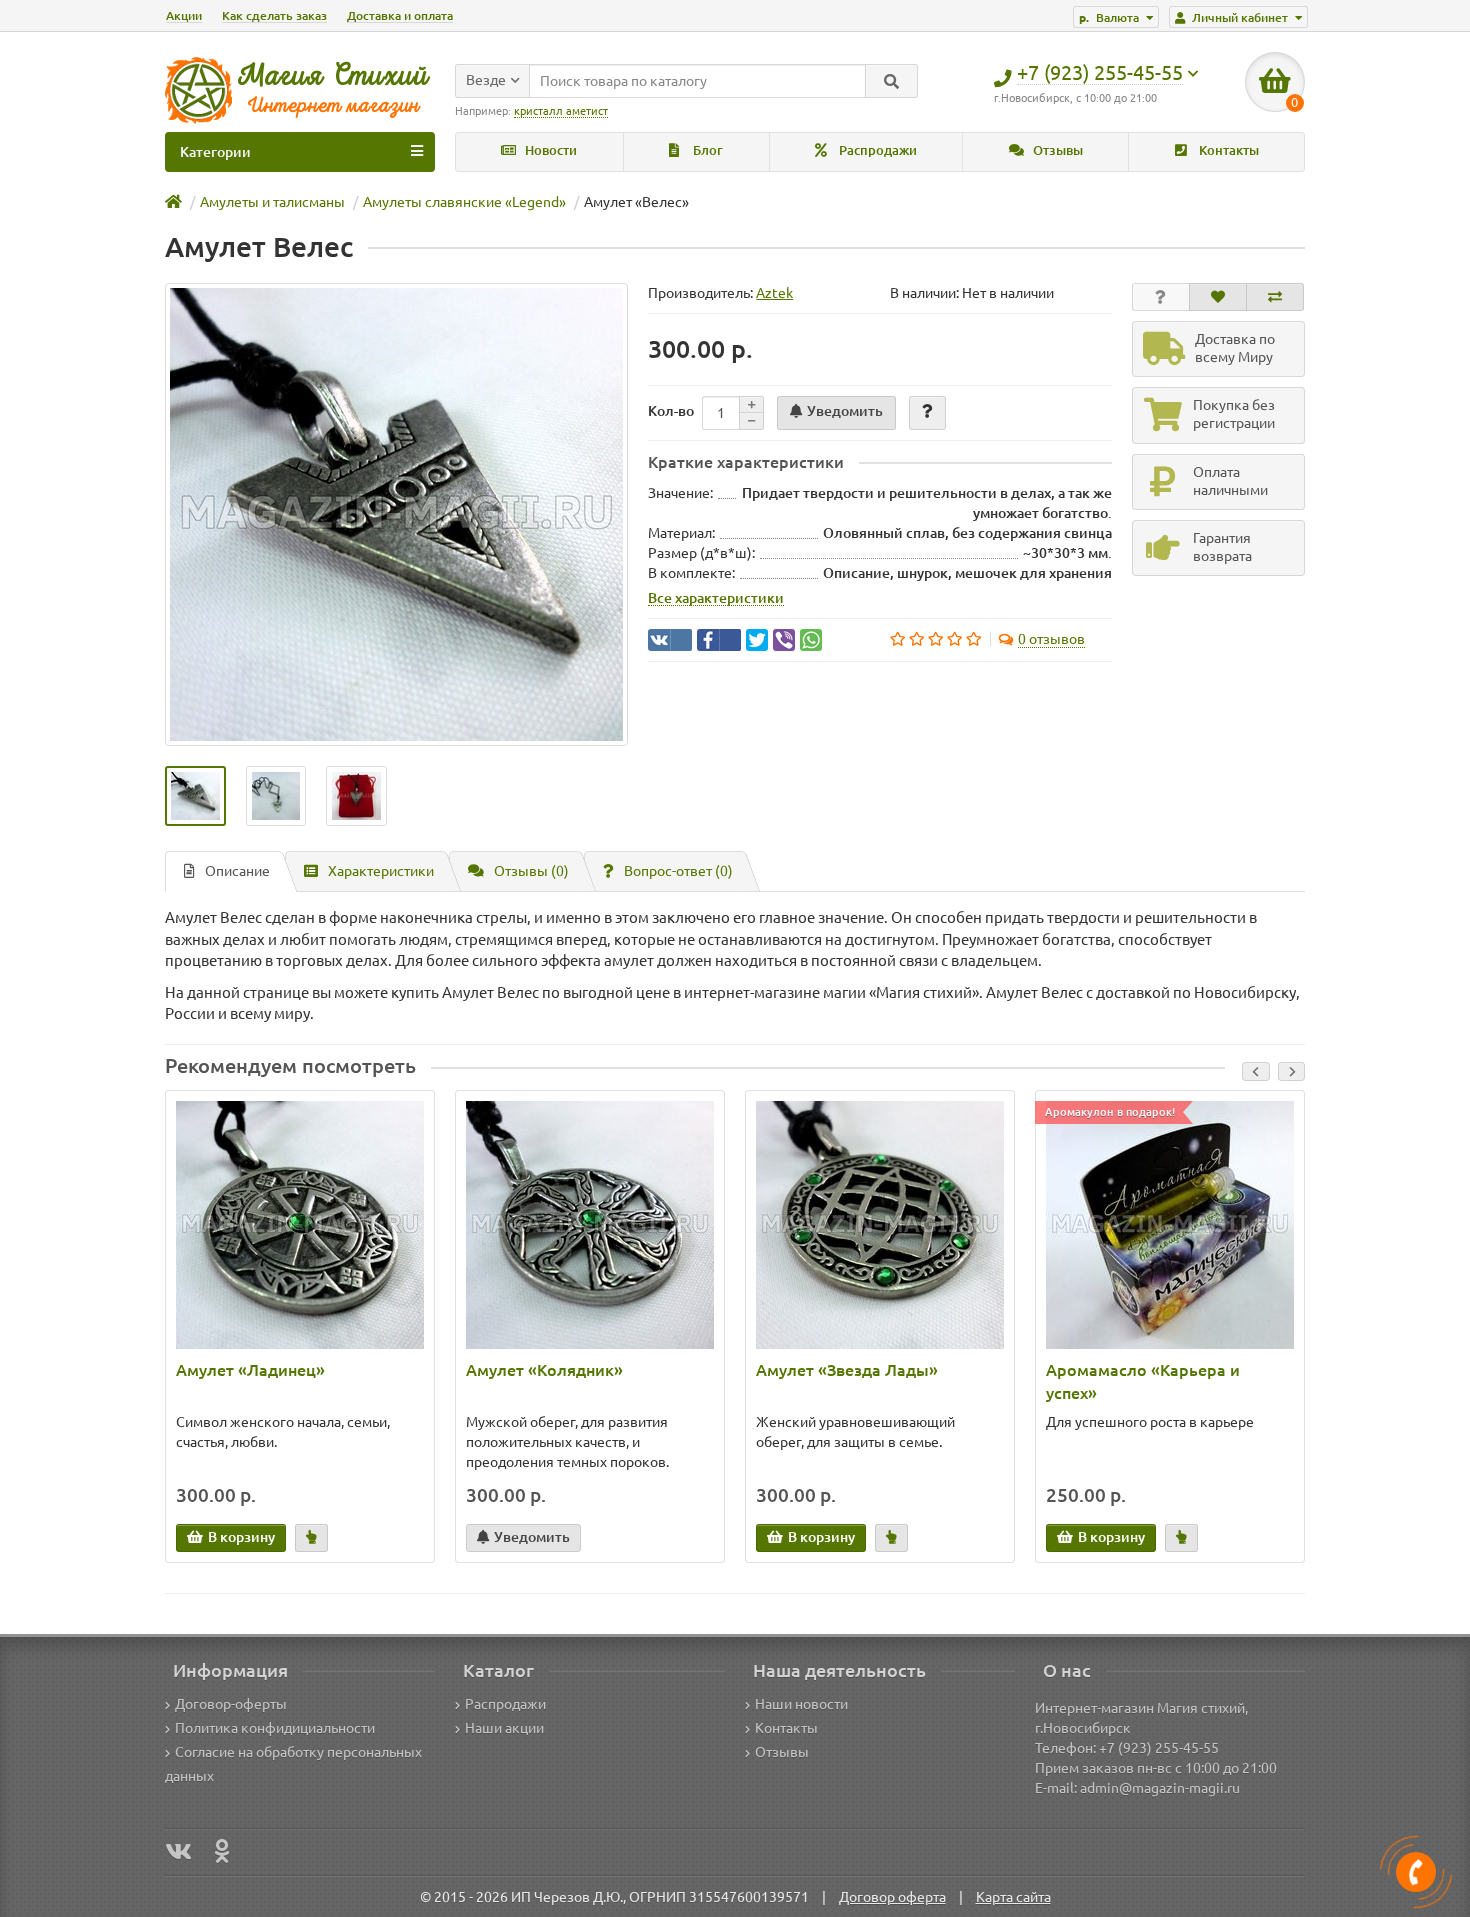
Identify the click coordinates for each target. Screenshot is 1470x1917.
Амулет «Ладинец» (250, 1370)
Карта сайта (1013, 1897)
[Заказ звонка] (1416, 1872)
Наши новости (801, 1704)
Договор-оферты (231, 1704)
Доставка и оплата (400, 15)
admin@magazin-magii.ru (1160, 1788)
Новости (549, 150)
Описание (237, 871)
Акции (184, 15)
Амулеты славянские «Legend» (464, 202)
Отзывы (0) (531, 871)
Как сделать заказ (274, 15)
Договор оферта (892, 1897)
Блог (706, 150)
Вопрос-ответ (678, 871)
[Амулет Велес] (396, 514)
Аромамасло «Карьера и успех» (1143, 1381)
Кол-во (671, 411)
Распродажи (876, 150)
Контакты (1227, 150)
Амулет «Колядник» (544, 1370)
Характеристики (381, 871)
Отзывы (1056, 150)
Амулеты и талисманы (272, 202)
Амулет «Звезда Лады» (847, 1370)
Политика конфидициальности (275, 1728)
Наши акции (504, 1728)
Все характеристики (716, 598)
